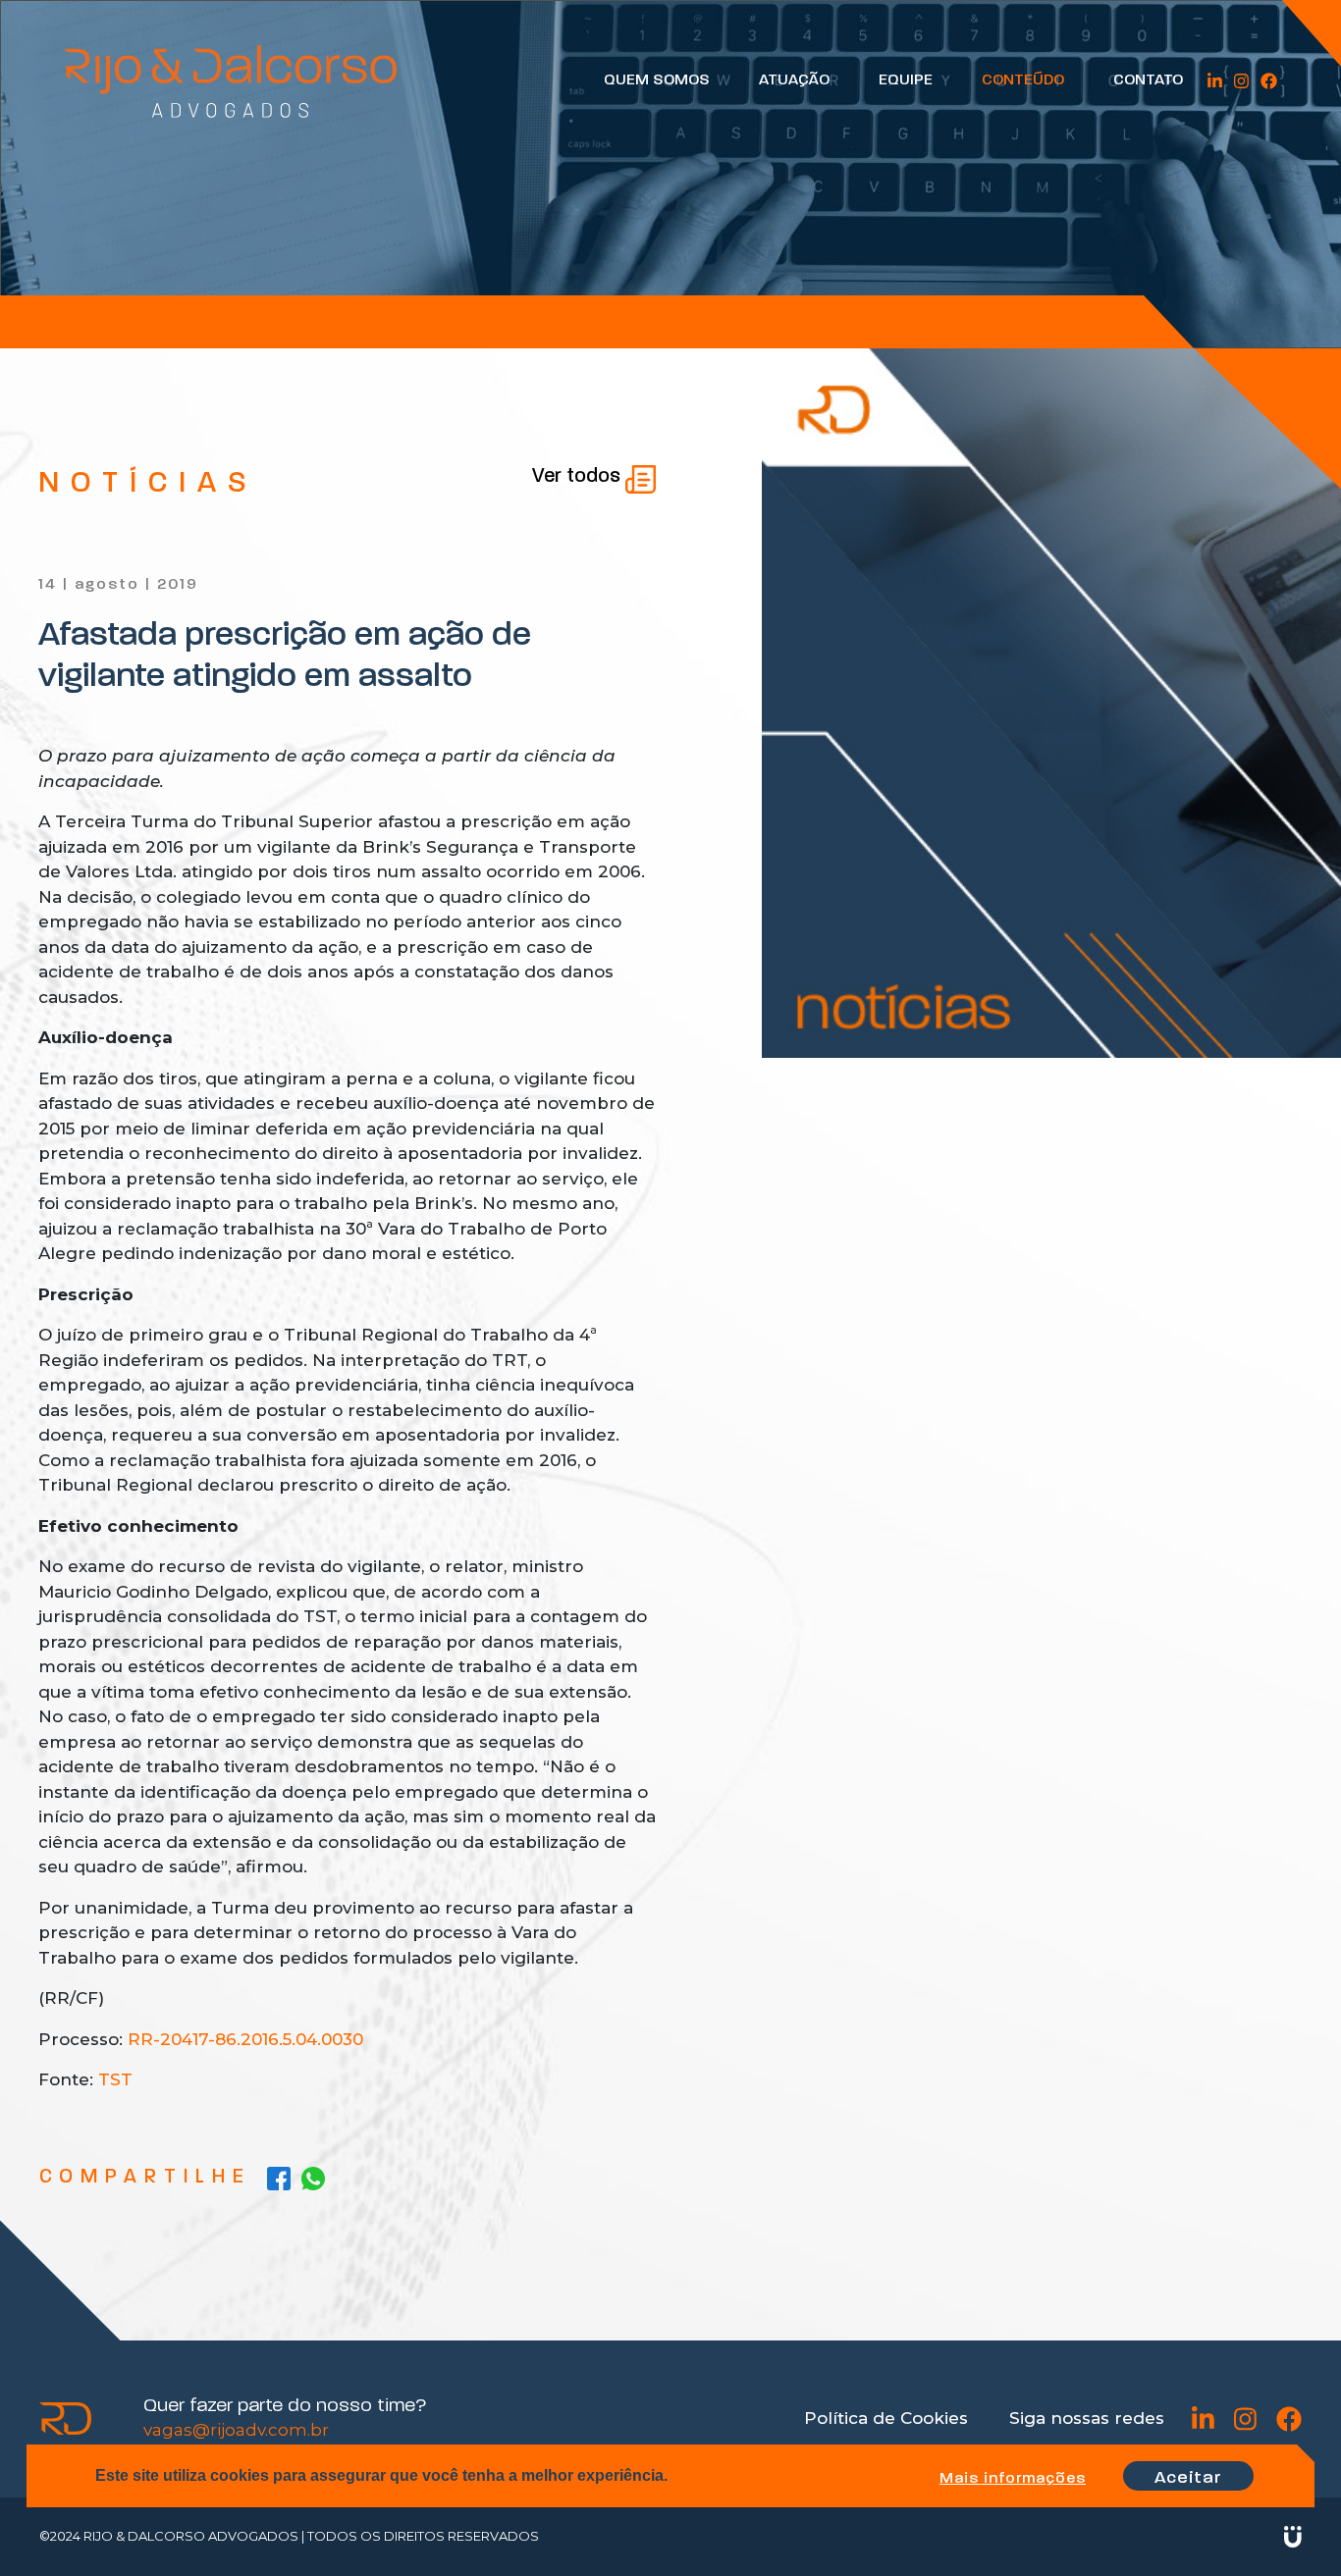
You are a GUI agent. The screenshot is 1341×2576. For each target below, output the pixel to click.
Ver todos (579, 477)
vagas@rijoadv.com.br (236, 2430)
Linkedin (1215, 81)
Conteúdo (1023, 80)
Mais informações (1013, 2479)
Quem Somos (657, 80)
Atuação (794, 80)
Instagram (1241, 81)
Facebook (1269, 81)
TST (115, 2079)
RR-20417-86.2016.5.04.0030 (245, 2039)
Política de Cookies (886, 2418)
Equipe (906, 80)
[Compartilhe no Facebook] (279, 2178)
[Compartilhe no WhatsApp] (313, 2178)
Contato (1148, 80)
